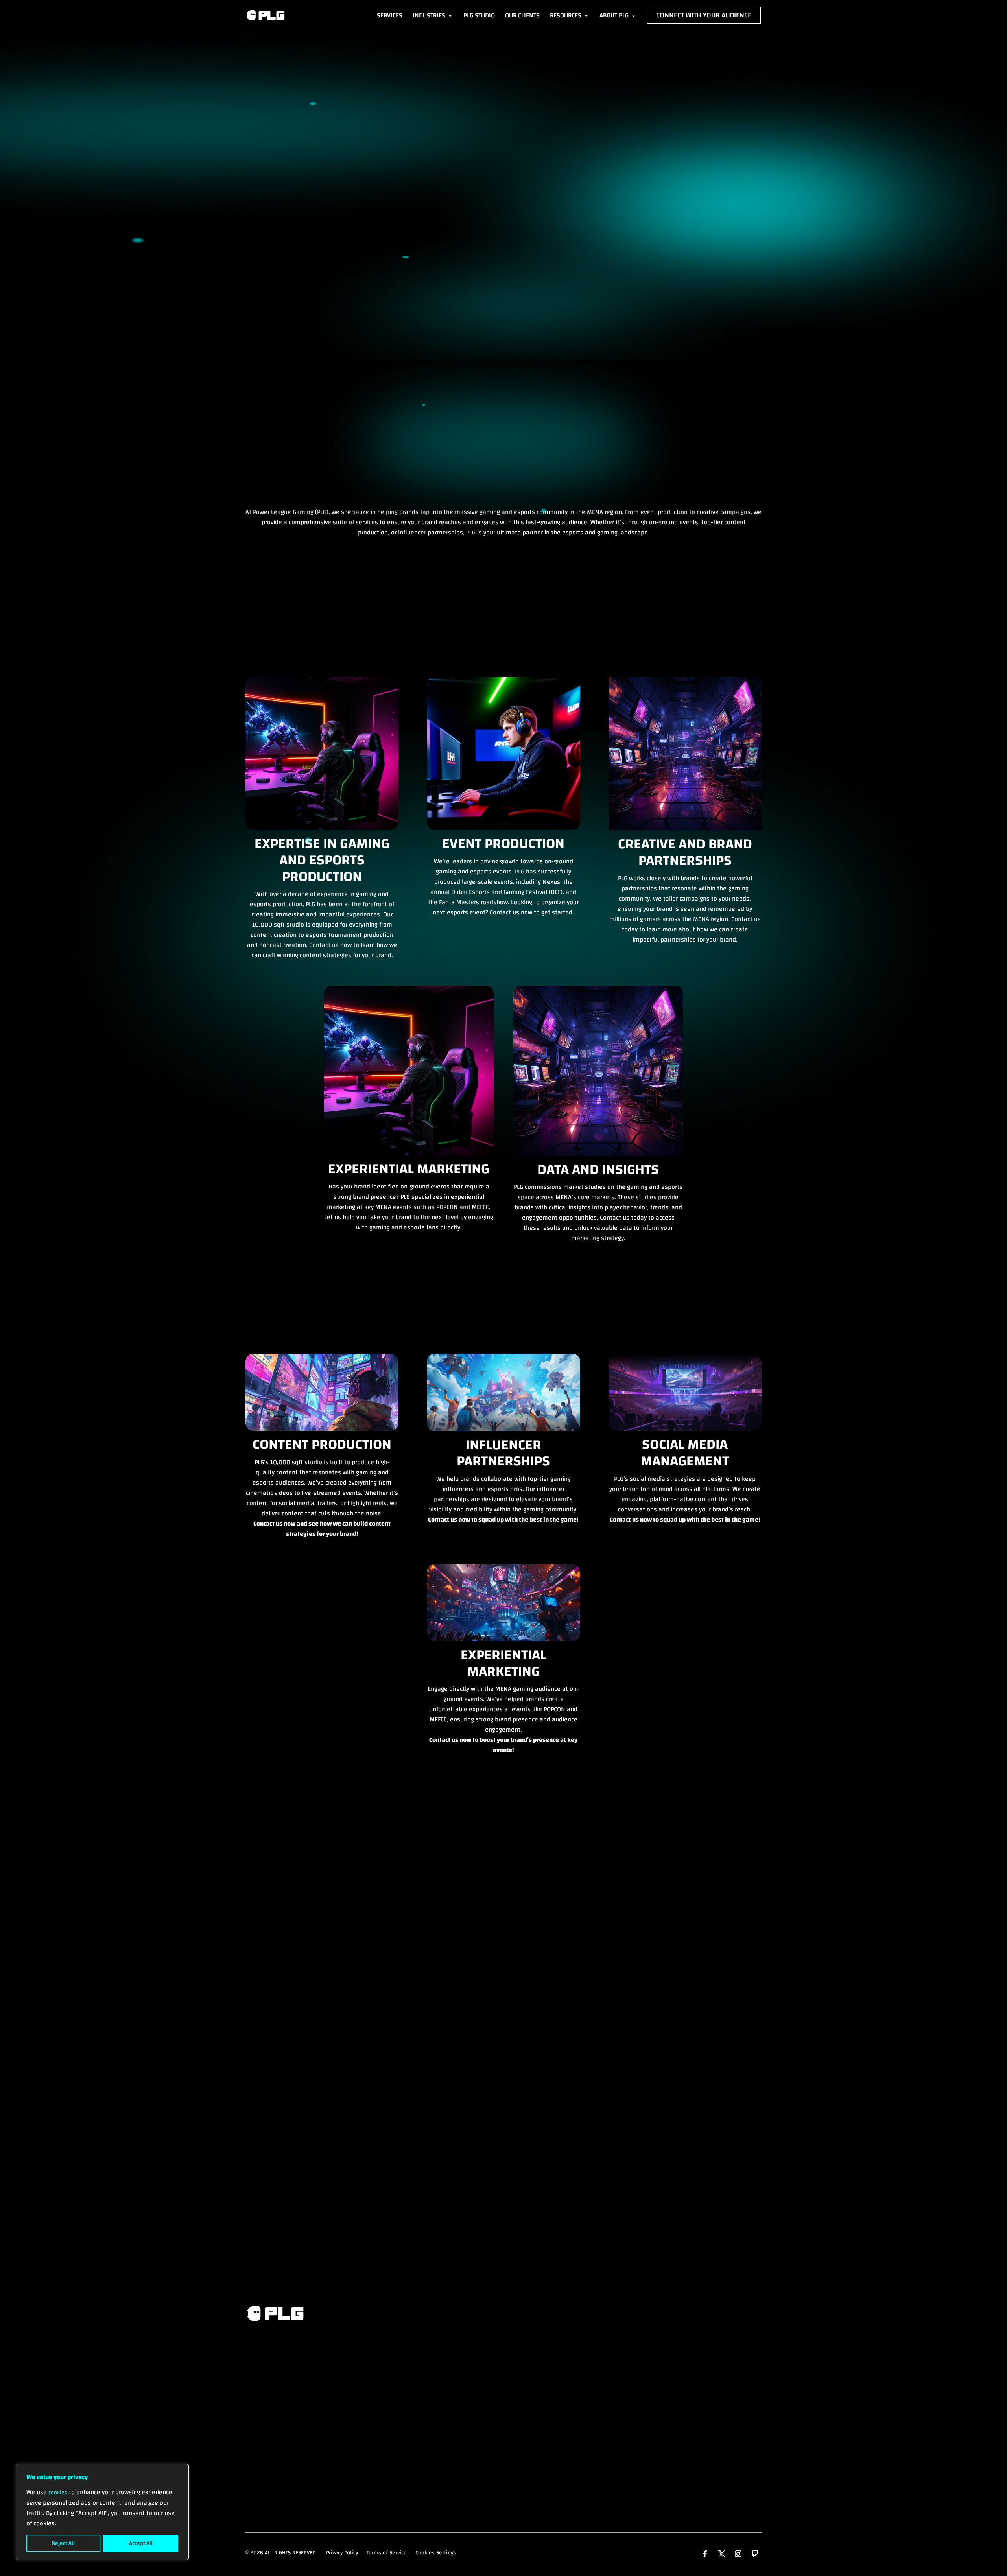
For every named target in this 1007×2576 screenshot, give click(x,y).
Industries (429, 15)
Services (390, 15)
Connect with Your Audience (704, 15)
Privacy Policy (342, 2553)
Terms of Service (387, 2553)
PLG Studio (479, 15)
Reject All (63, 2543)
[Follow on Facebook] (705, 2554)
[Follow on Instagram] (738, 2554)
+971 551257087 (503, 2233)
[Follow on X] (722, 2554)
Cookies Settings (436, 2553)
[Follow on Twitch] (755, 2554)
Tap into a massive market (104, 195)
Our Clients (522, 15)
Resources (566, 15)
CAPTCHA (258, 2112)
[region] (102, 2512)
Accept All (141, 2543)
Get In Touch (280, 2400)
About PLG (614, 15)
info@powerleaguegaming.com (322, 2233)
